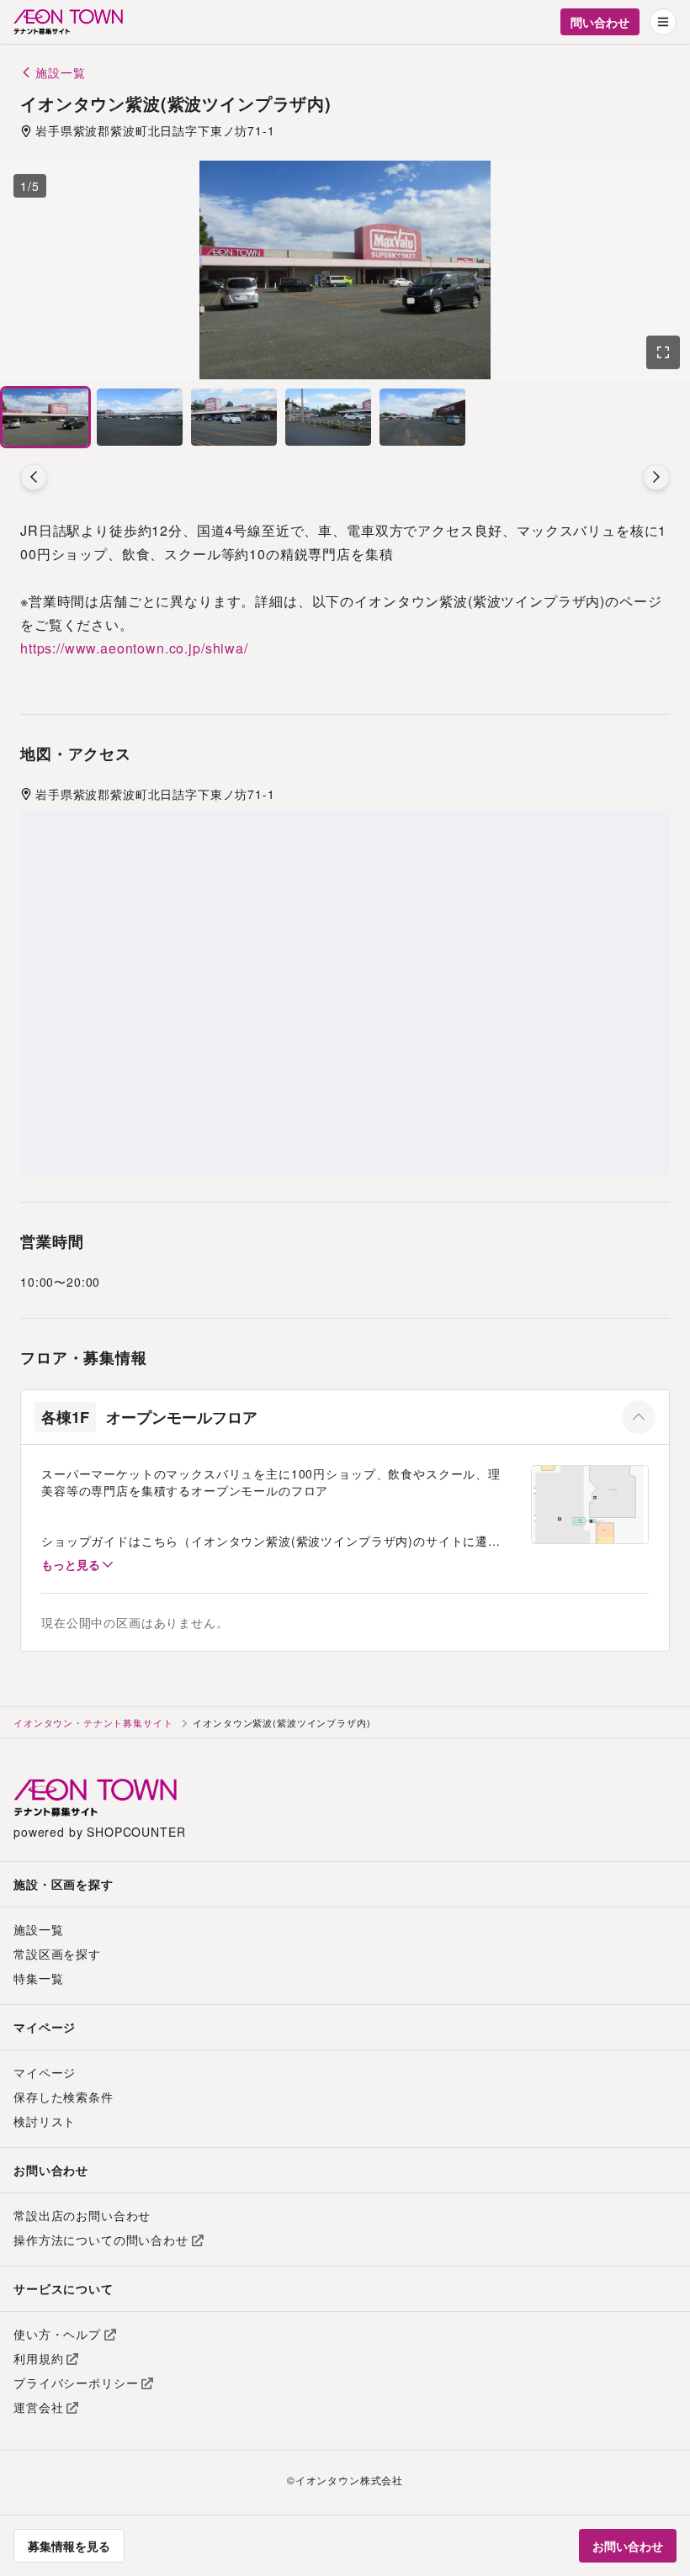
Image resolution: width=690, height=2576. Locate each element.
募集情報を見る (69, 2546)
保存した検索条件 (64, 2097)
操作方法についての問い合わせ (101, 2240)
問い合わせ (600, 22)
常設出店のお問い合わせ (82, 2215)
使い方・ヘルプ (57, 2334)
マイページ (45, 2072)
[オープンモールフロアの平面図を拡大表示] (590, 1504)
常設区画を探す (57, 1954)
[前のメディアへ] (34, 477)
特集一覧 (38, 1978)
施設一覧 (38, 1929)
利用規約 (38, 2358)
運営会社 (38, 2407)
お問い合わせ (628, 2546)
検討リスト (45, 2121)
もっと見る (71, 1564)
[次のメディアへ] (656, 477)
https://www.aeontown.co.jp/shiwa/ (134, 648)
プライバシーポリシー (76, 2383)
